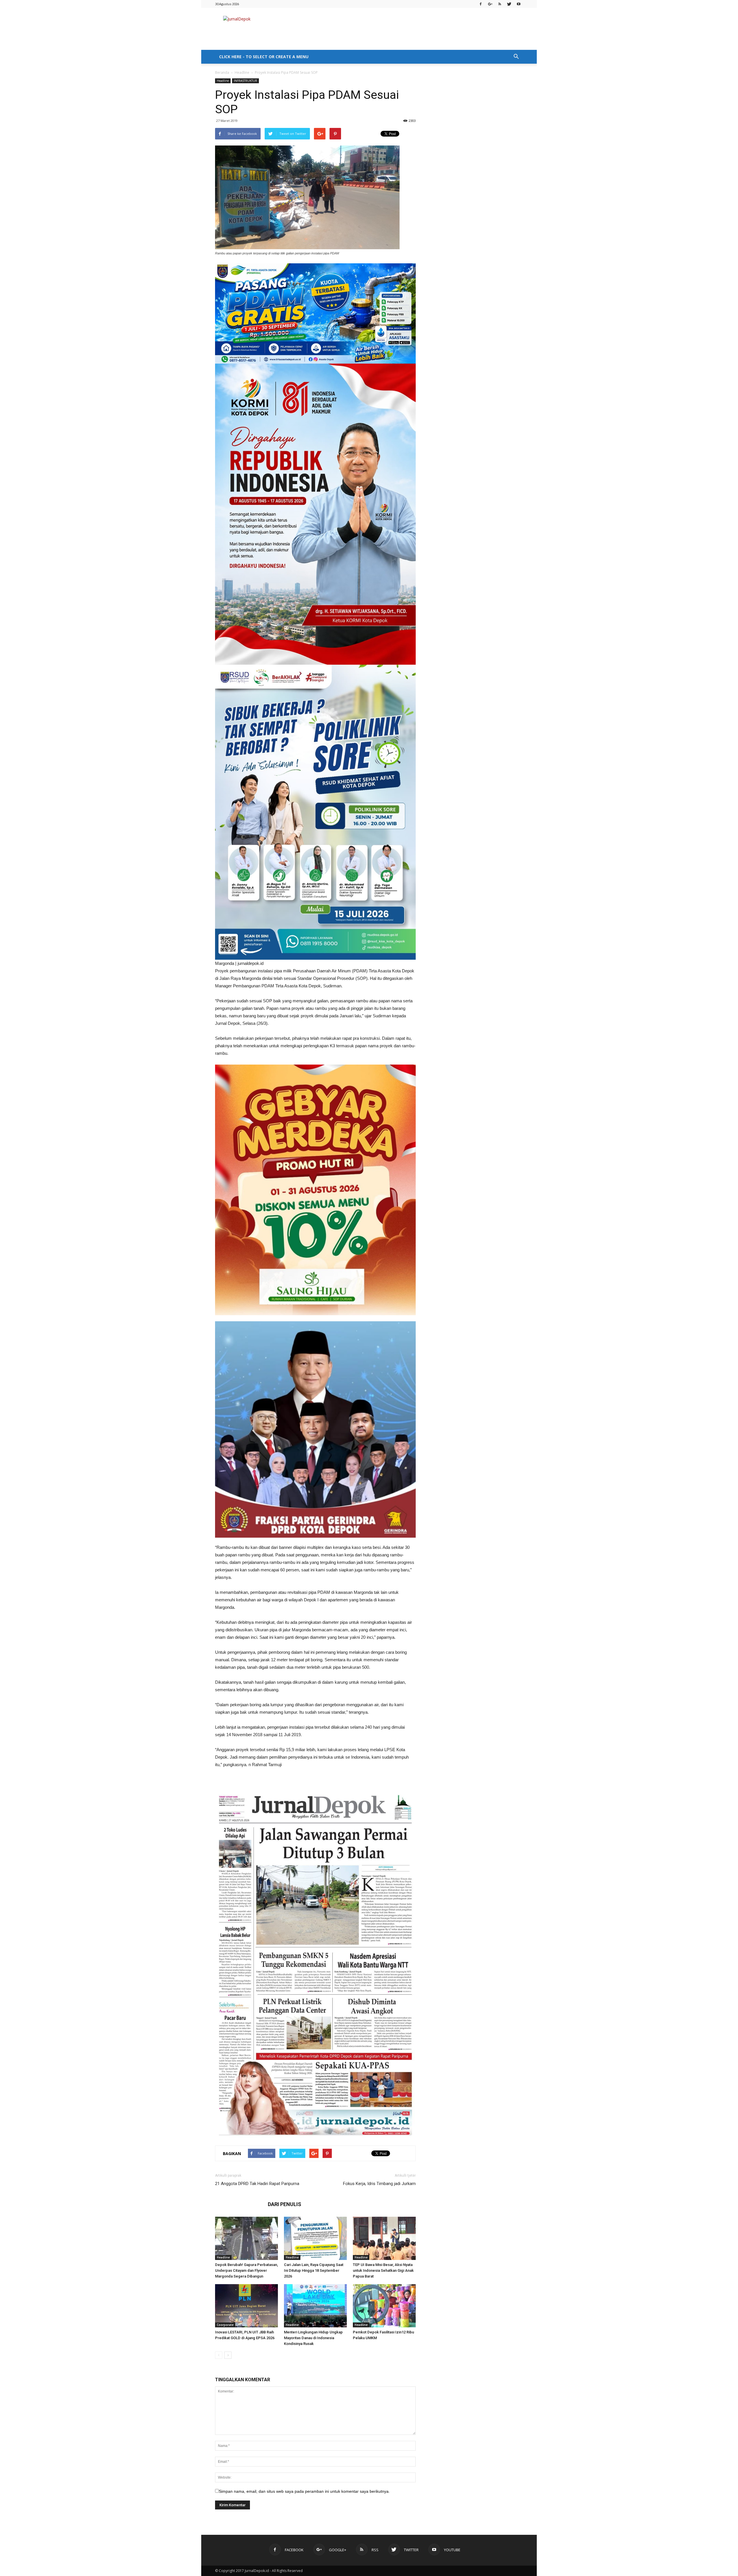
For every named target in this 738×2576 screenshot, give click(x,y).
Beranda (222, 72)
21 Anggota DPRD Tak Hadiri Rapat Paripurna (257, 2184)
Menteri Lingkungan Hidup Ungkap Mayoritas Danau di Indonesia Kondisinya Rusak (313, 2338)
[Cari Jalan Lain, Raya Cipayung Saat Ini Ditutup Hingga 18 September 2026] (315, 2238)
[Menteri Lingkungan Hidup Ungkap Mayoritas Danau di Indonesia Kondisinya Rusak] (315, 2306)
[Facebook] (481, 4)
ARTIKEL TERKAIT (240, 2204)
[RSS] (500, 4)
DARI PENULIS (285, 2204)
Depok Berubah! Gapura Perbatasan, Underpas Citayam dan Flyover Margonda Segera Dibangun (246, 2270)
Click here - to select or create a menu (264, 57)
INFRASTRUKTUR (245, 81)
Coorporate (225, 2325)
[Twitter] (509, 4)
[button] (516, 57)
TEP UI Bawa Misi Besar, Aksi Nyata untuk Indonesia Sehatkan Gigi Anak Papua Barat (383, 2270)
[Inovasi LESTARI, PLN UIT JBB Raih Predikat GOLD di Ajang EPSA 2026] (246, 2306)
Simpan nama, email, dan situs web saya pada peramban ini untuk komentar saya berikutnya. (304, 2491)
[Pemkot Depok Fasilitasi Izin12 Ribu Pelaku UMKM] (384, 2306)
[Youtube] (519, 4)
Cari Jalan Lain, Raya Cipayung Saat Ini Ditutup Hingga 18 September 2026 (314, 2270)
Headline (242, 72)
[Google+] (490, 4)
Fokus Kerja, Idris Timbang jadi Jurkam (379, 2184)
